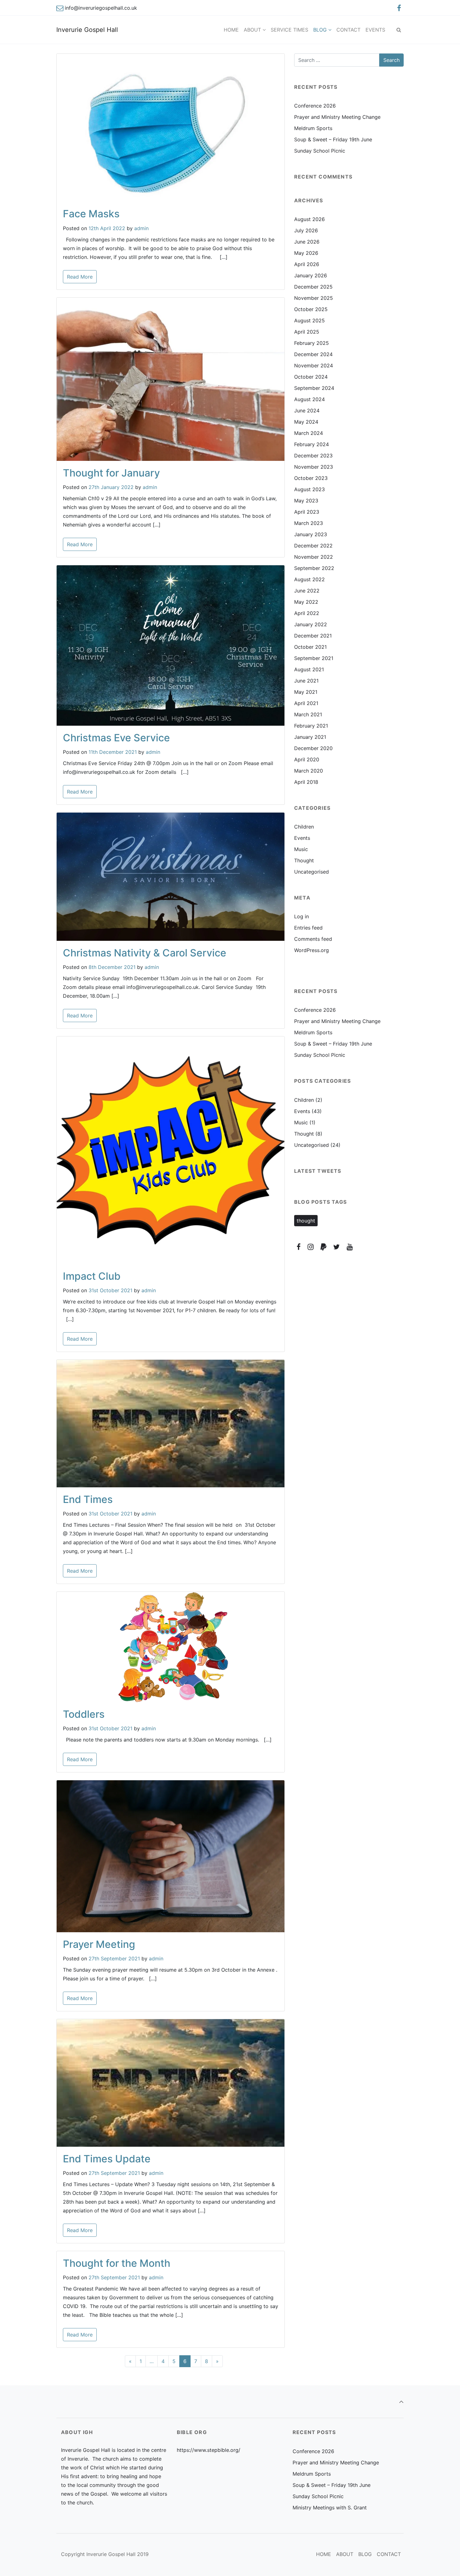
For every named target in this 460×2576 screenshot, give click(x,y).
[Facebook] (399, 8)
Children (304, 827)
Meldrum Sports (313, 128)
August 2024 (309, 399)
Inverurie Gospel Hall (87, 30)
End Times (88, 1499)
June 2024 (307, 411)
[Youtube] (350, 1247)
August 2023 (309, 489)
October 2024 (311, 377)
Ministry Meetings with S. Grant (330, 2508)
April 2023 (307, 512)
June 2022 (307, 591)
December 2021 (313, 636)
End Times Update (107, 2159)
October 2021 (310, 647)
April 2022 (307, 613)
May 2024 (306, 422)
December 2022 (313, 546)
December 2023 (313, 456)
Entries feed (308, 928)
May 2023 (306, 501)
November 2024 (314, 365)
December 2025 (313, 287)
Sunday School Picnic (320, 151)
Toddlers (84, 1714)
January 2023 (311, 534)
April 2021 (306, 703)
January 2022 (311, 624)
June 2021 (306, 681)
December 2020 (313, 748)
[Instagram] (311, 1247)
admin (141, 228)
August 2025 (309, 320)
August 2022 (309, 579)
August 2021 (309, 669)
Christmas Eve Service (116, 738)
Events (302, 838)
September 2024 (314, 388)
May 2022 (306, 602)
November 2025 (314, 298)
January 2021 (310, 737)
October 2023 (311, 478)
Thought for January (111, 473)
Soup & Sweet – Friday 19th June (333, 139)
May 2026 (306, 253)
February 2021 (311, 726)
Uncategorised (312, 872)
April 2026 (307, 264)
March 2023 (309, 523)
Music (301, 849)
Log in (302, 916)
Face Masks (91, 214)
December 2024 (313, 354)
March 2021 (308, 714)
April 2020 (307, 759)
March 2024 (309, 433)
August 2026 (309, 219)
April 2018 (306, 782)
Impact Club (92, 1276)
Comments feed (313, 939)
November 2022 (314, 557)
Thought (304, 860)
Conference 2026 (315, 106)
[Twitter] (336, 1247)
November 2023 (314, 467)
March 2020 (309, 771)
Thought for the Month (117, 2263)
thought (306, 1221)
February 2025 (312, 343)
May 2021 (306, 692)
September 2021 (314, 658)
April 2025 (307, 332)
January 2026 (311, 275)
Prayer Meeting (99, 1944)
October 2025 (311, 309)
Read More (80, 277)
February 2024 (312, 444)
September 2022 (314, 568)
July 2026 (306, 230)
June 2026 (307, 242)
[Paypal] (324, 1247)
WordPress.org (312, 950)
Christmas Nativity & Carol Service (145, 953)
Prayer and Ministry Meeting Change (337, 117)
